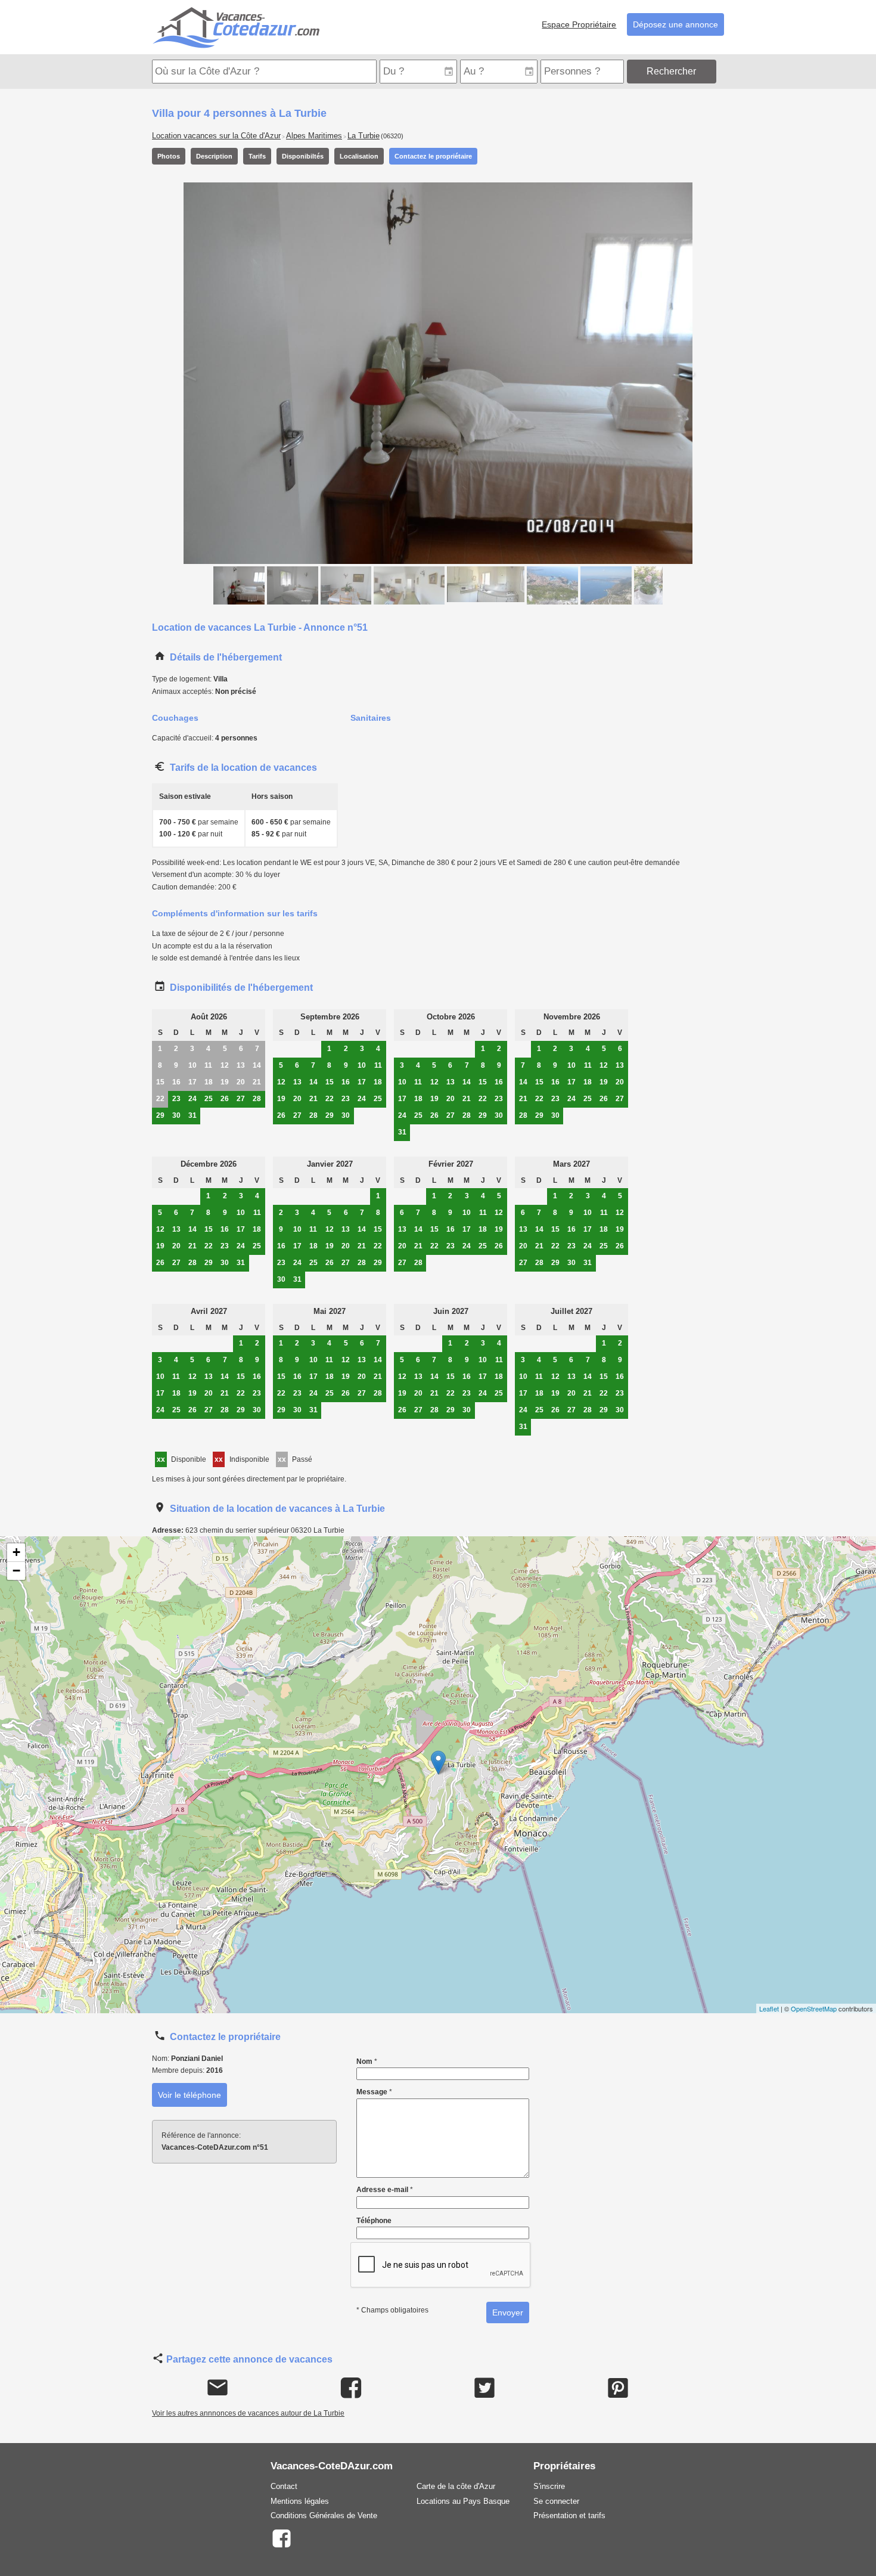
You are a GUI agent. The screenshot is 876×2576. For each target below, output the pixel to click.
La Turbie (364, 136)
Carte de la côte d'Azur (456, 2486)
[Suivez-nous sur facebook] (281, 2538)
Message (374, 2092)
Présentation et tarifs (569, 2515)
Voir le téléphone (190, 2095)
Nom (367, 2062)
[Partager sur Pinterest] (618, 2388)
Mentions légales (300, 2501)
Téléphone (374, 2221)
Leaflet (769, 2008)
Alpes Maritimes (314, 136)
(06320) (392, 136)
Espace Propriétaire (579, 24)
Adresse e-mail (385, 2190)
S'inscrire (549, 2486)
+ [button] (16, 1552)
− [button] (16, 1571)
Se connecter (556, 2501)
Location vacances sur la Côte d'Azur (216, 136)
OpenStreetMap (814, 2008)
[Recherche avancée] (721, 71)
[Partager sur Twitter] (485, 2388)
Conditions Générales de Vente (324, 2515)
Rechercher (671, 71)
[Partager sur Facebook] (351, 2388)
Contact (284, 2486)
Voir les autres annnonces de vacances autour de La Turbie (248, 2413)
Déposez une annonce (675, 24)
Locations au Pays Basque (463, 2501)
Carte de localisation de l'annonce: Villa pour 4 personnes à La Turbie (437, 1775)
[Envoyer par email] (218, 2388)
